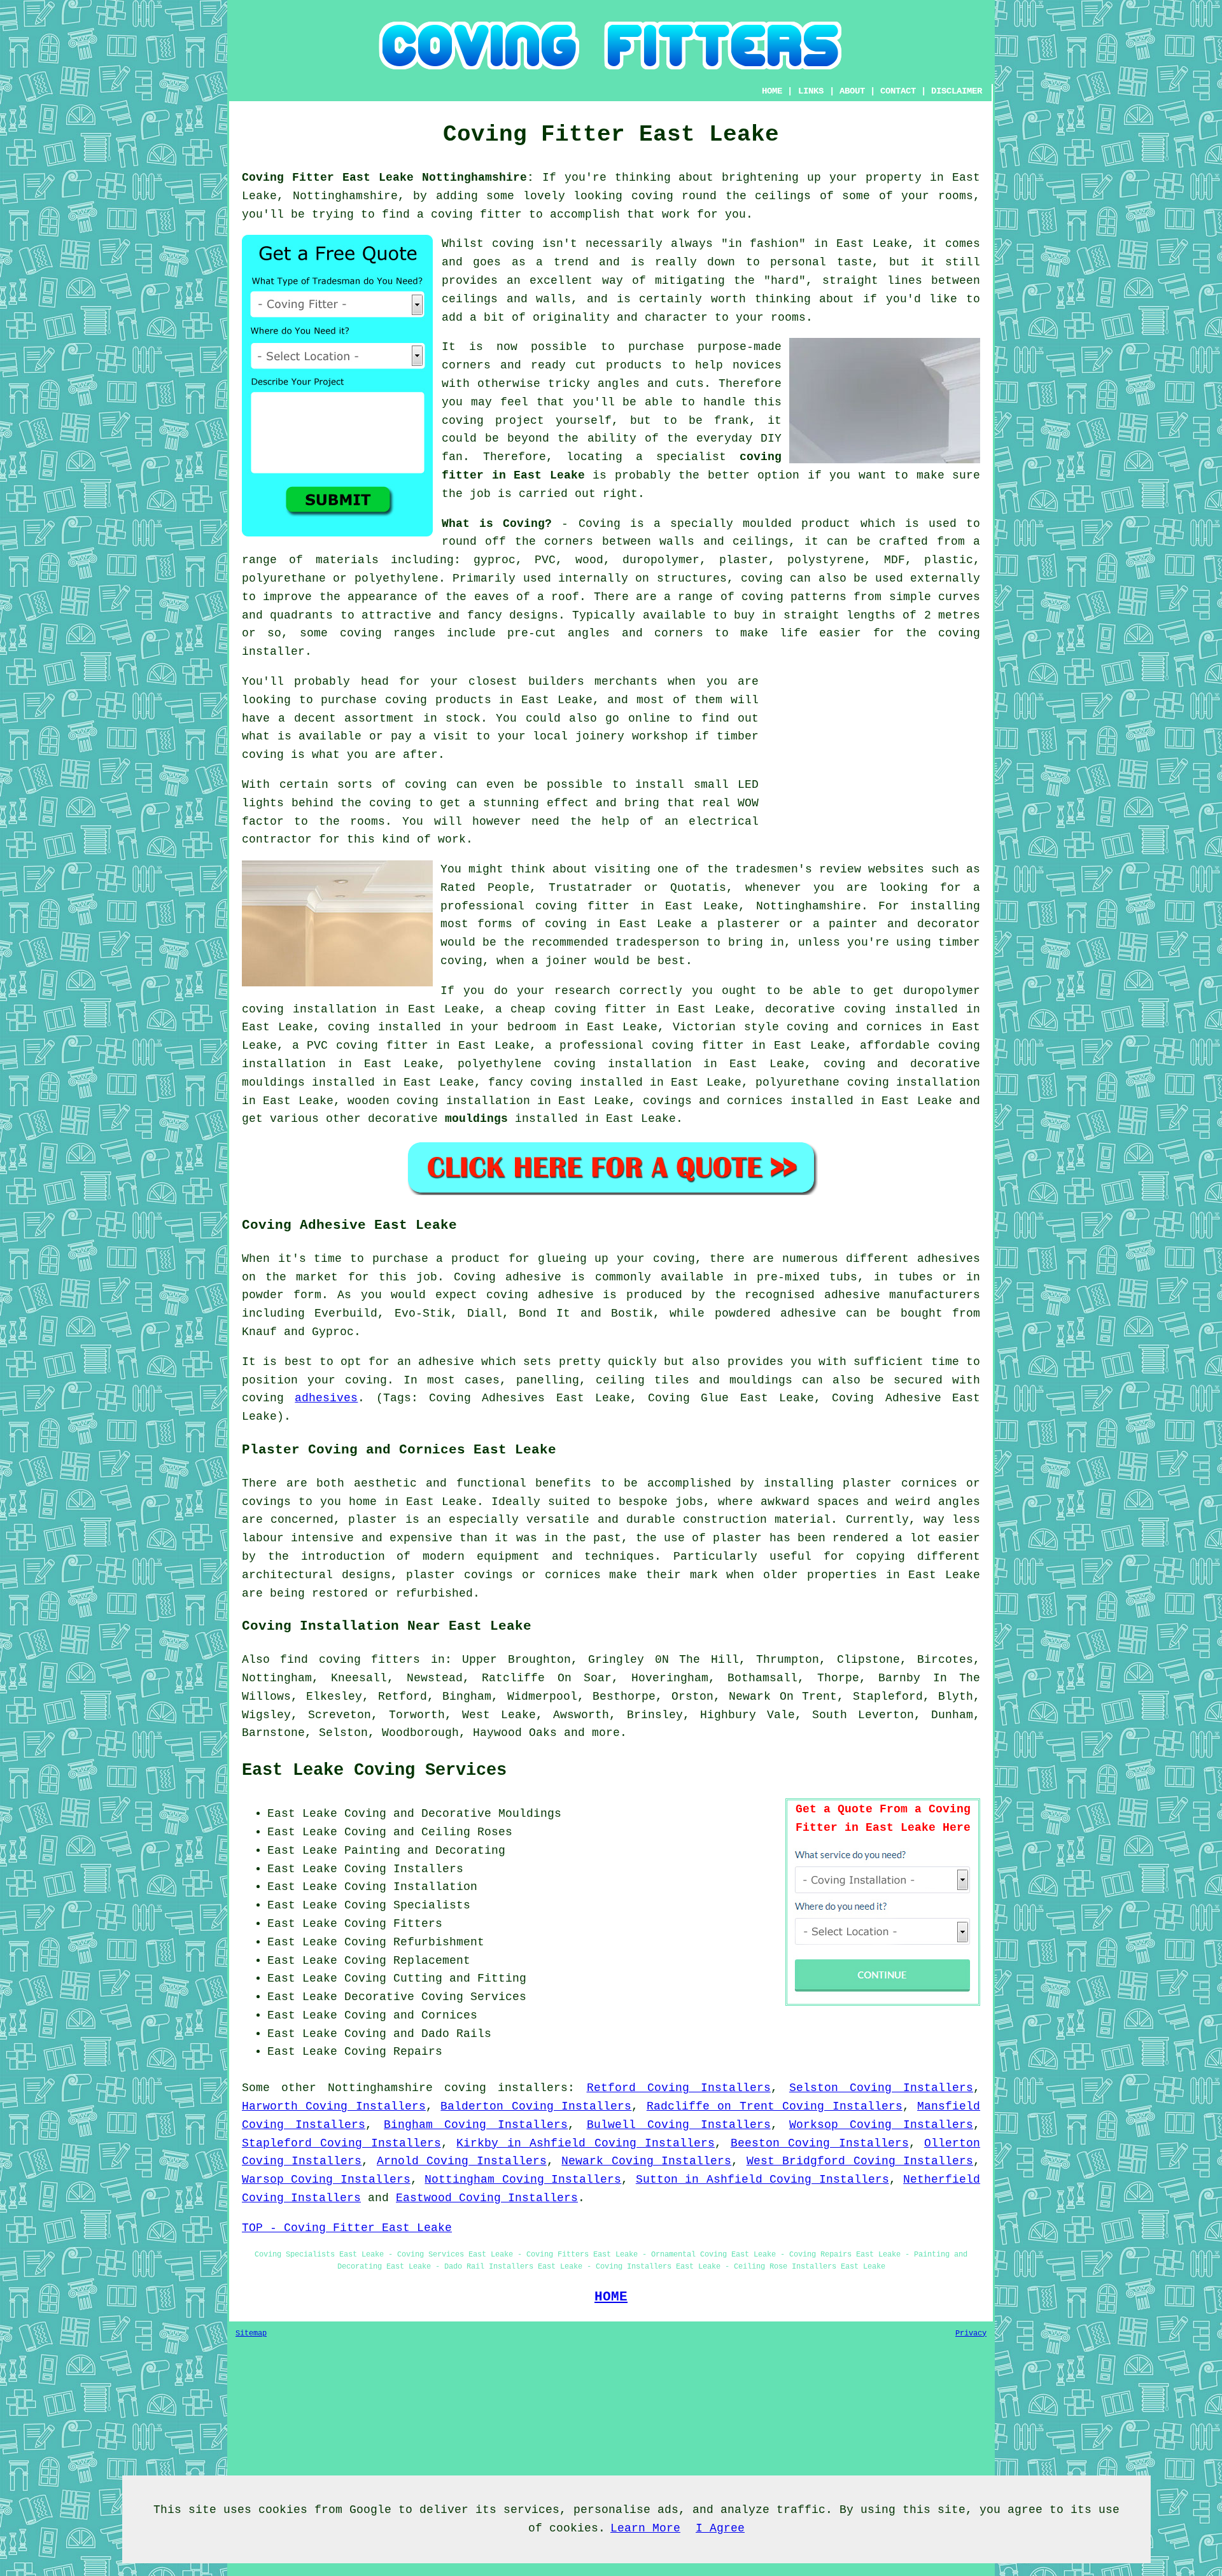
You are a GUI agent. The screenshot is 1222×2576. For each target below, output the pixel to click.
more (606, 1733)
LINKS (811, 91)
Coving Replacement (407, 1961)
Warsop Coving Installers (326, 2180)
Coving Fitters (393, 1924)
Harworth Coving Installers (334, 2106)
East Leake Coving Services (374, 1770)
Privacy (971, 2334)
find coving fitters (350, 1660)
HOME (772, 91)
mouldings (476, 1119)
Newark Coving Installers (646, 2161)
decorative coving (825, 1009)
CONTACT (898, 91)
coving (652, 196)
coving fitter (476, 214)
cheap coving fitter (579, 1009)
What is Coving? (497, 524)
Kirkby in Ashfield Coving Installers (586, 2143)
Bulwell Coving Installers (679, 2125)
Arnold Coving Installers (462, 2161)
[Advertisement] (873, 762)
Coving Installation (411, 1887)
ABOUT (852, 91)
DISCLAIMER (957, 91)
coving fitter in (709, 1046)
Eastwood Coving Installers (487, 2198)
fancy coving (530, 1082)
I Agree (720, 2528)
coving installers (506, 2088)
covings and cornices (713, 1101)
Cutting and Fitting (460, 1978)
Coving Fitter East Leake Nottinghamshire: (388, 178)
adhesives (326, 1398)
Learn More (645, 2528)
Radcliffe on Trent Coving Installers (775, 2106)
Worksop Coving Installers (881, 2125)
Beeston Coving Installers (820, 2143)
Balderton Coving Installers (536, 2106)
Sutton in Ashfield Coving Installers (762, 2180)
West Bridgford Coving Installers (860, 2161)
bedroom (532, 1027)
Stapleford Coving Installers (341, 2143)
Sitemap (251, 2334)
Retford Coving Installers (679, 2088)
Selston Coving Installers (881, 2088)
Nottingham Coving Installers (523, 2180)
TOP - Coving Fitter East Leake (347, 2228)
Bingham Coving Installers (476, 2125)
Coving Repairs (393, 2052)
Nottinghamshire (380, 2088)
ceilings (783, 196)
